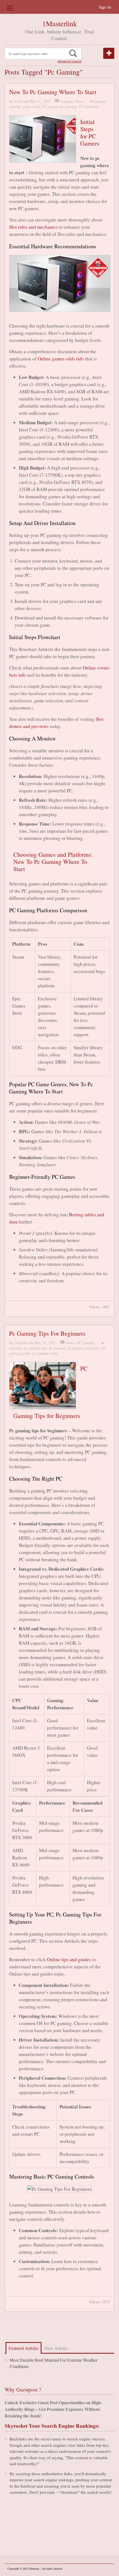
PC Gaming (86, 1343)
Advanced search (69, 61)
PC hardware (89, 106)
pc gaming (68, 106)
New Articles (56, 2348)
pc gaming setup (45, 1353)
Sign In (105, 7)
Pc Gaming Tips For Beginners (47, 1333)
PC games (50, 106)
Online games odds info (61, 359)
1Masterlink (60, 23)
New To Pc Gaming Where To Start (53, 92)
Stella (19, 101)
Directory (34, 2569)
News (79, 101)
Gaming (67, 101)
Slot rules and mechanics (33, 227)
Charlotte (21, 1343)
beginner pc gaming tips (28, 1348)
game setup (32, 106)
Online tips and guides (69, 1959)
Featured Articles (24, 2348)
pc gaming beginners (84, 1348)
